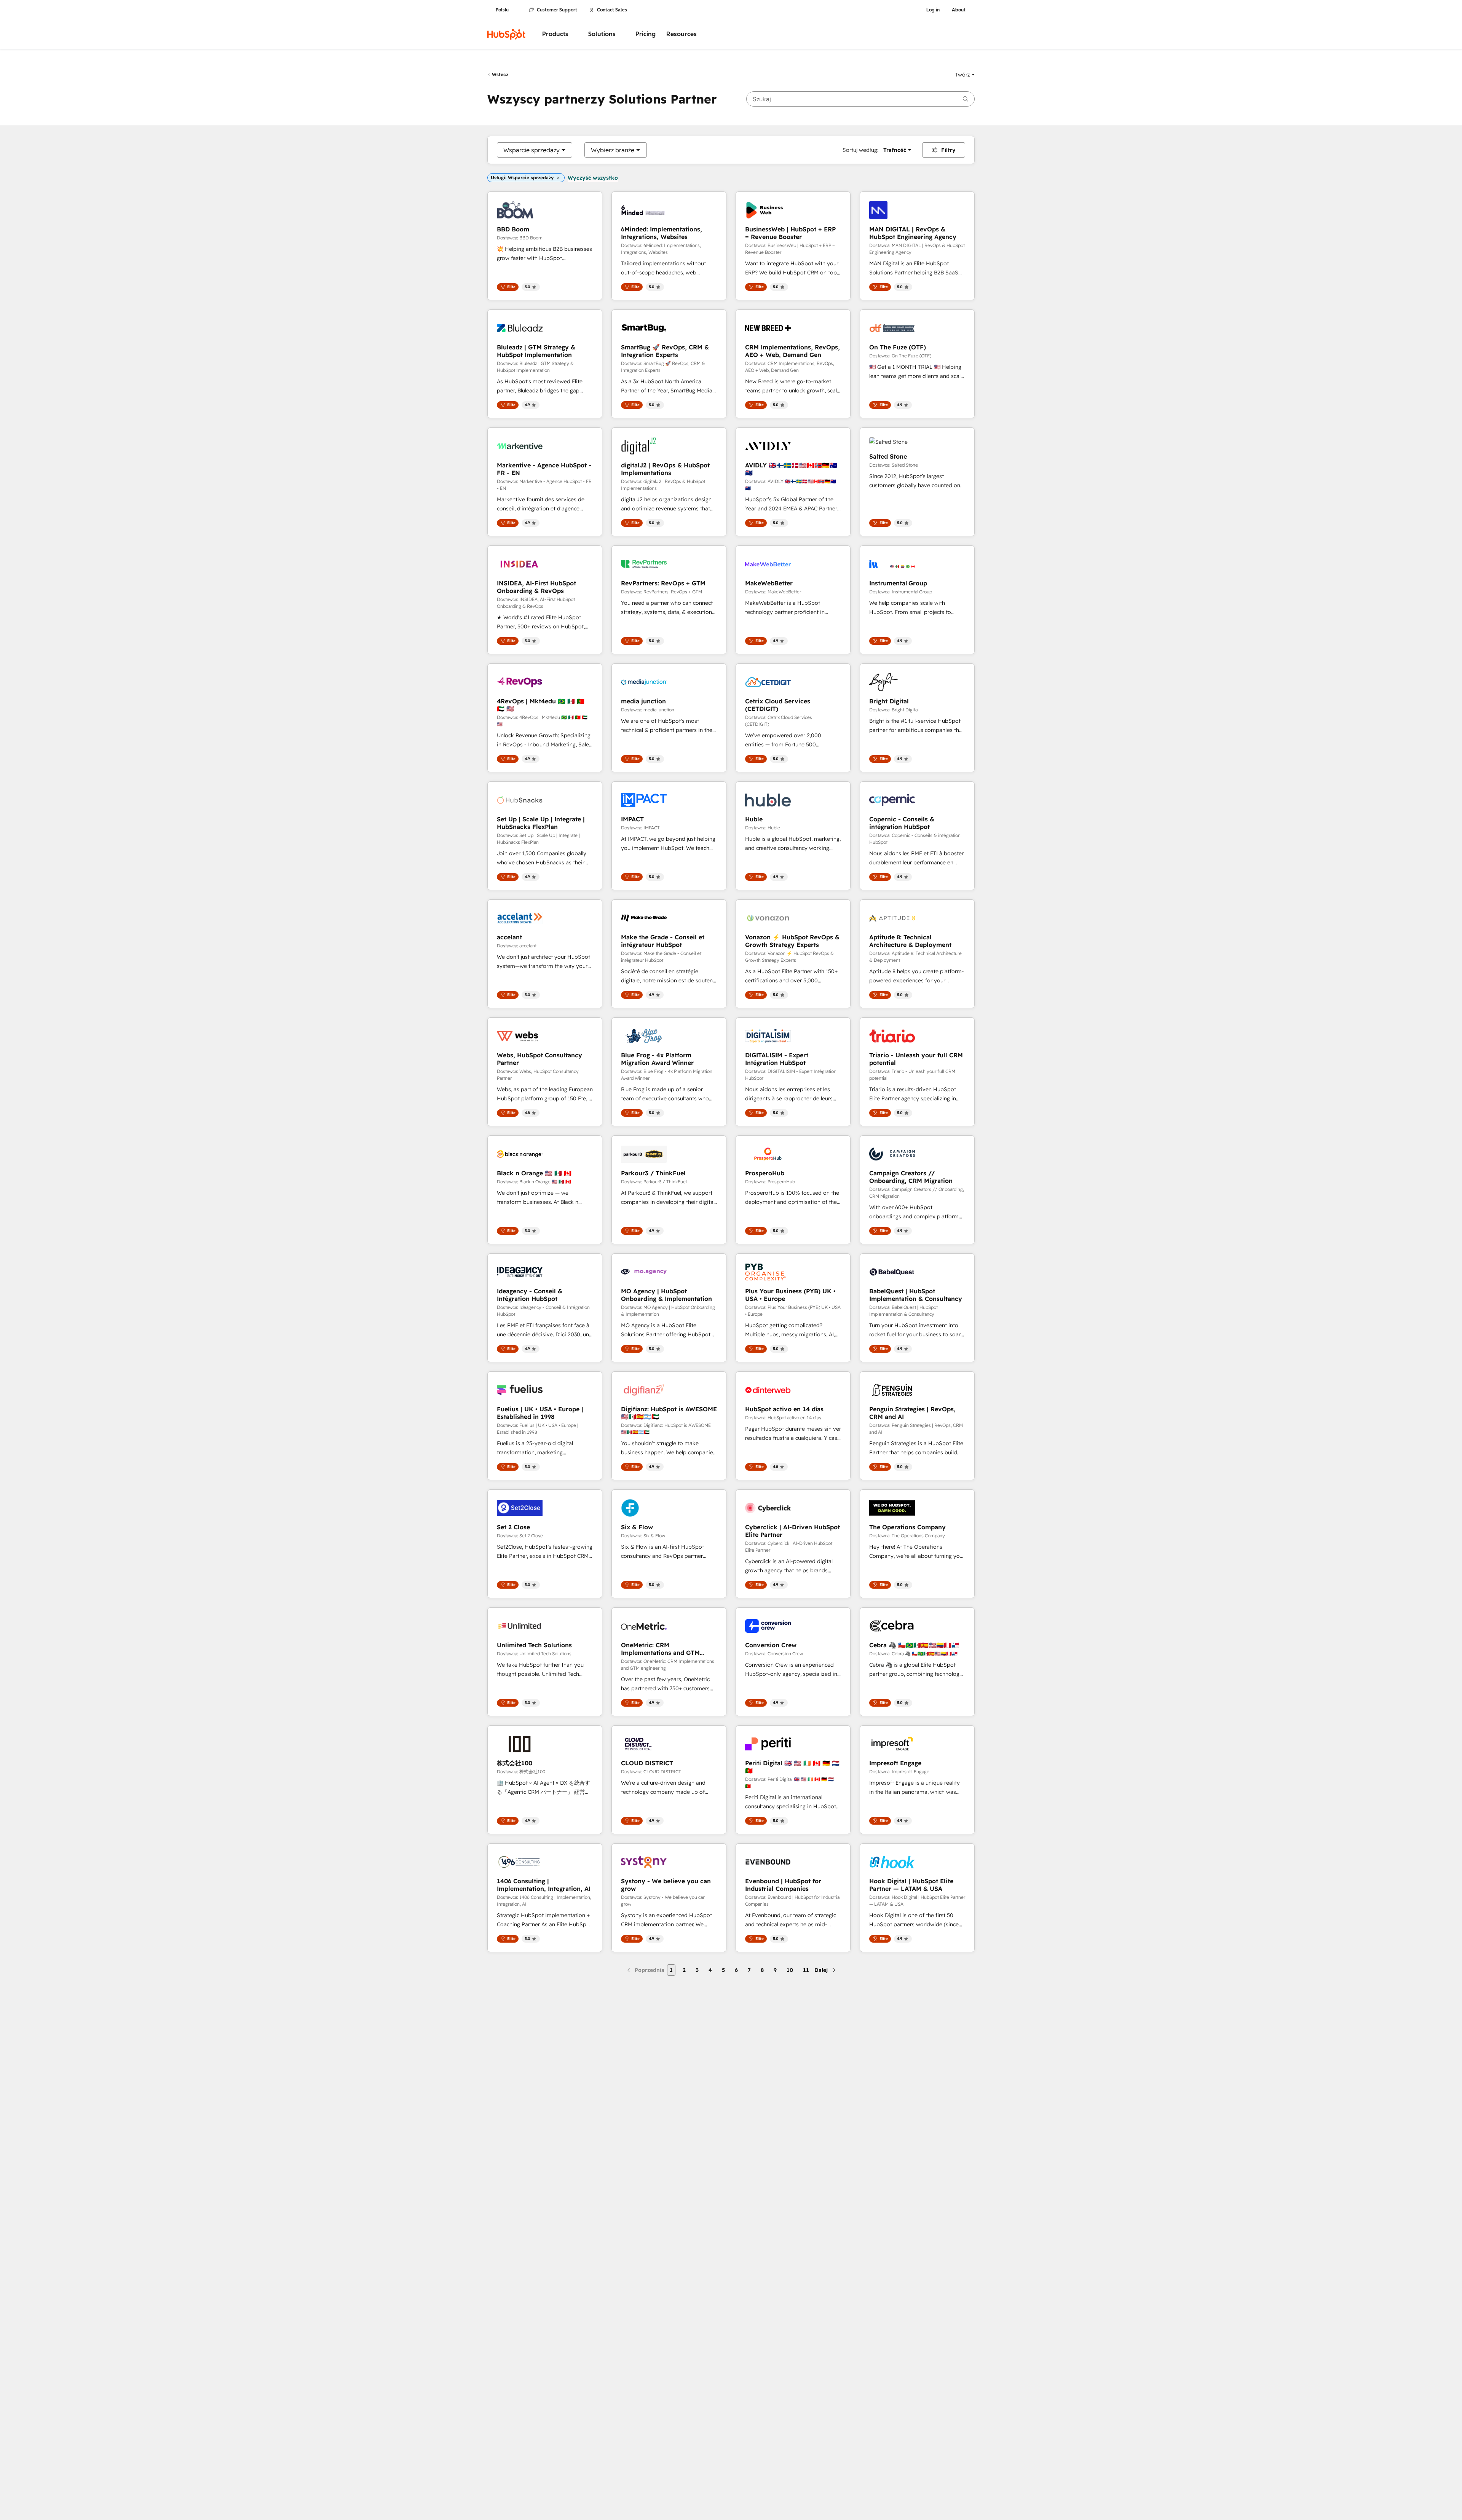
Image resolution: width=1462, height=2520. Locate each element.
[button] (965, 75)
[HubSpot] (506, 34)
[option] (531, 150)
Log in (933, 10)
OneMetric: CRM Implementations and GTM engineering (660, 1649)
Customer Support (557, 10)
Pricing (646, 34)
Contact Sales (612, 10)
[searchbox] (860, 99)
